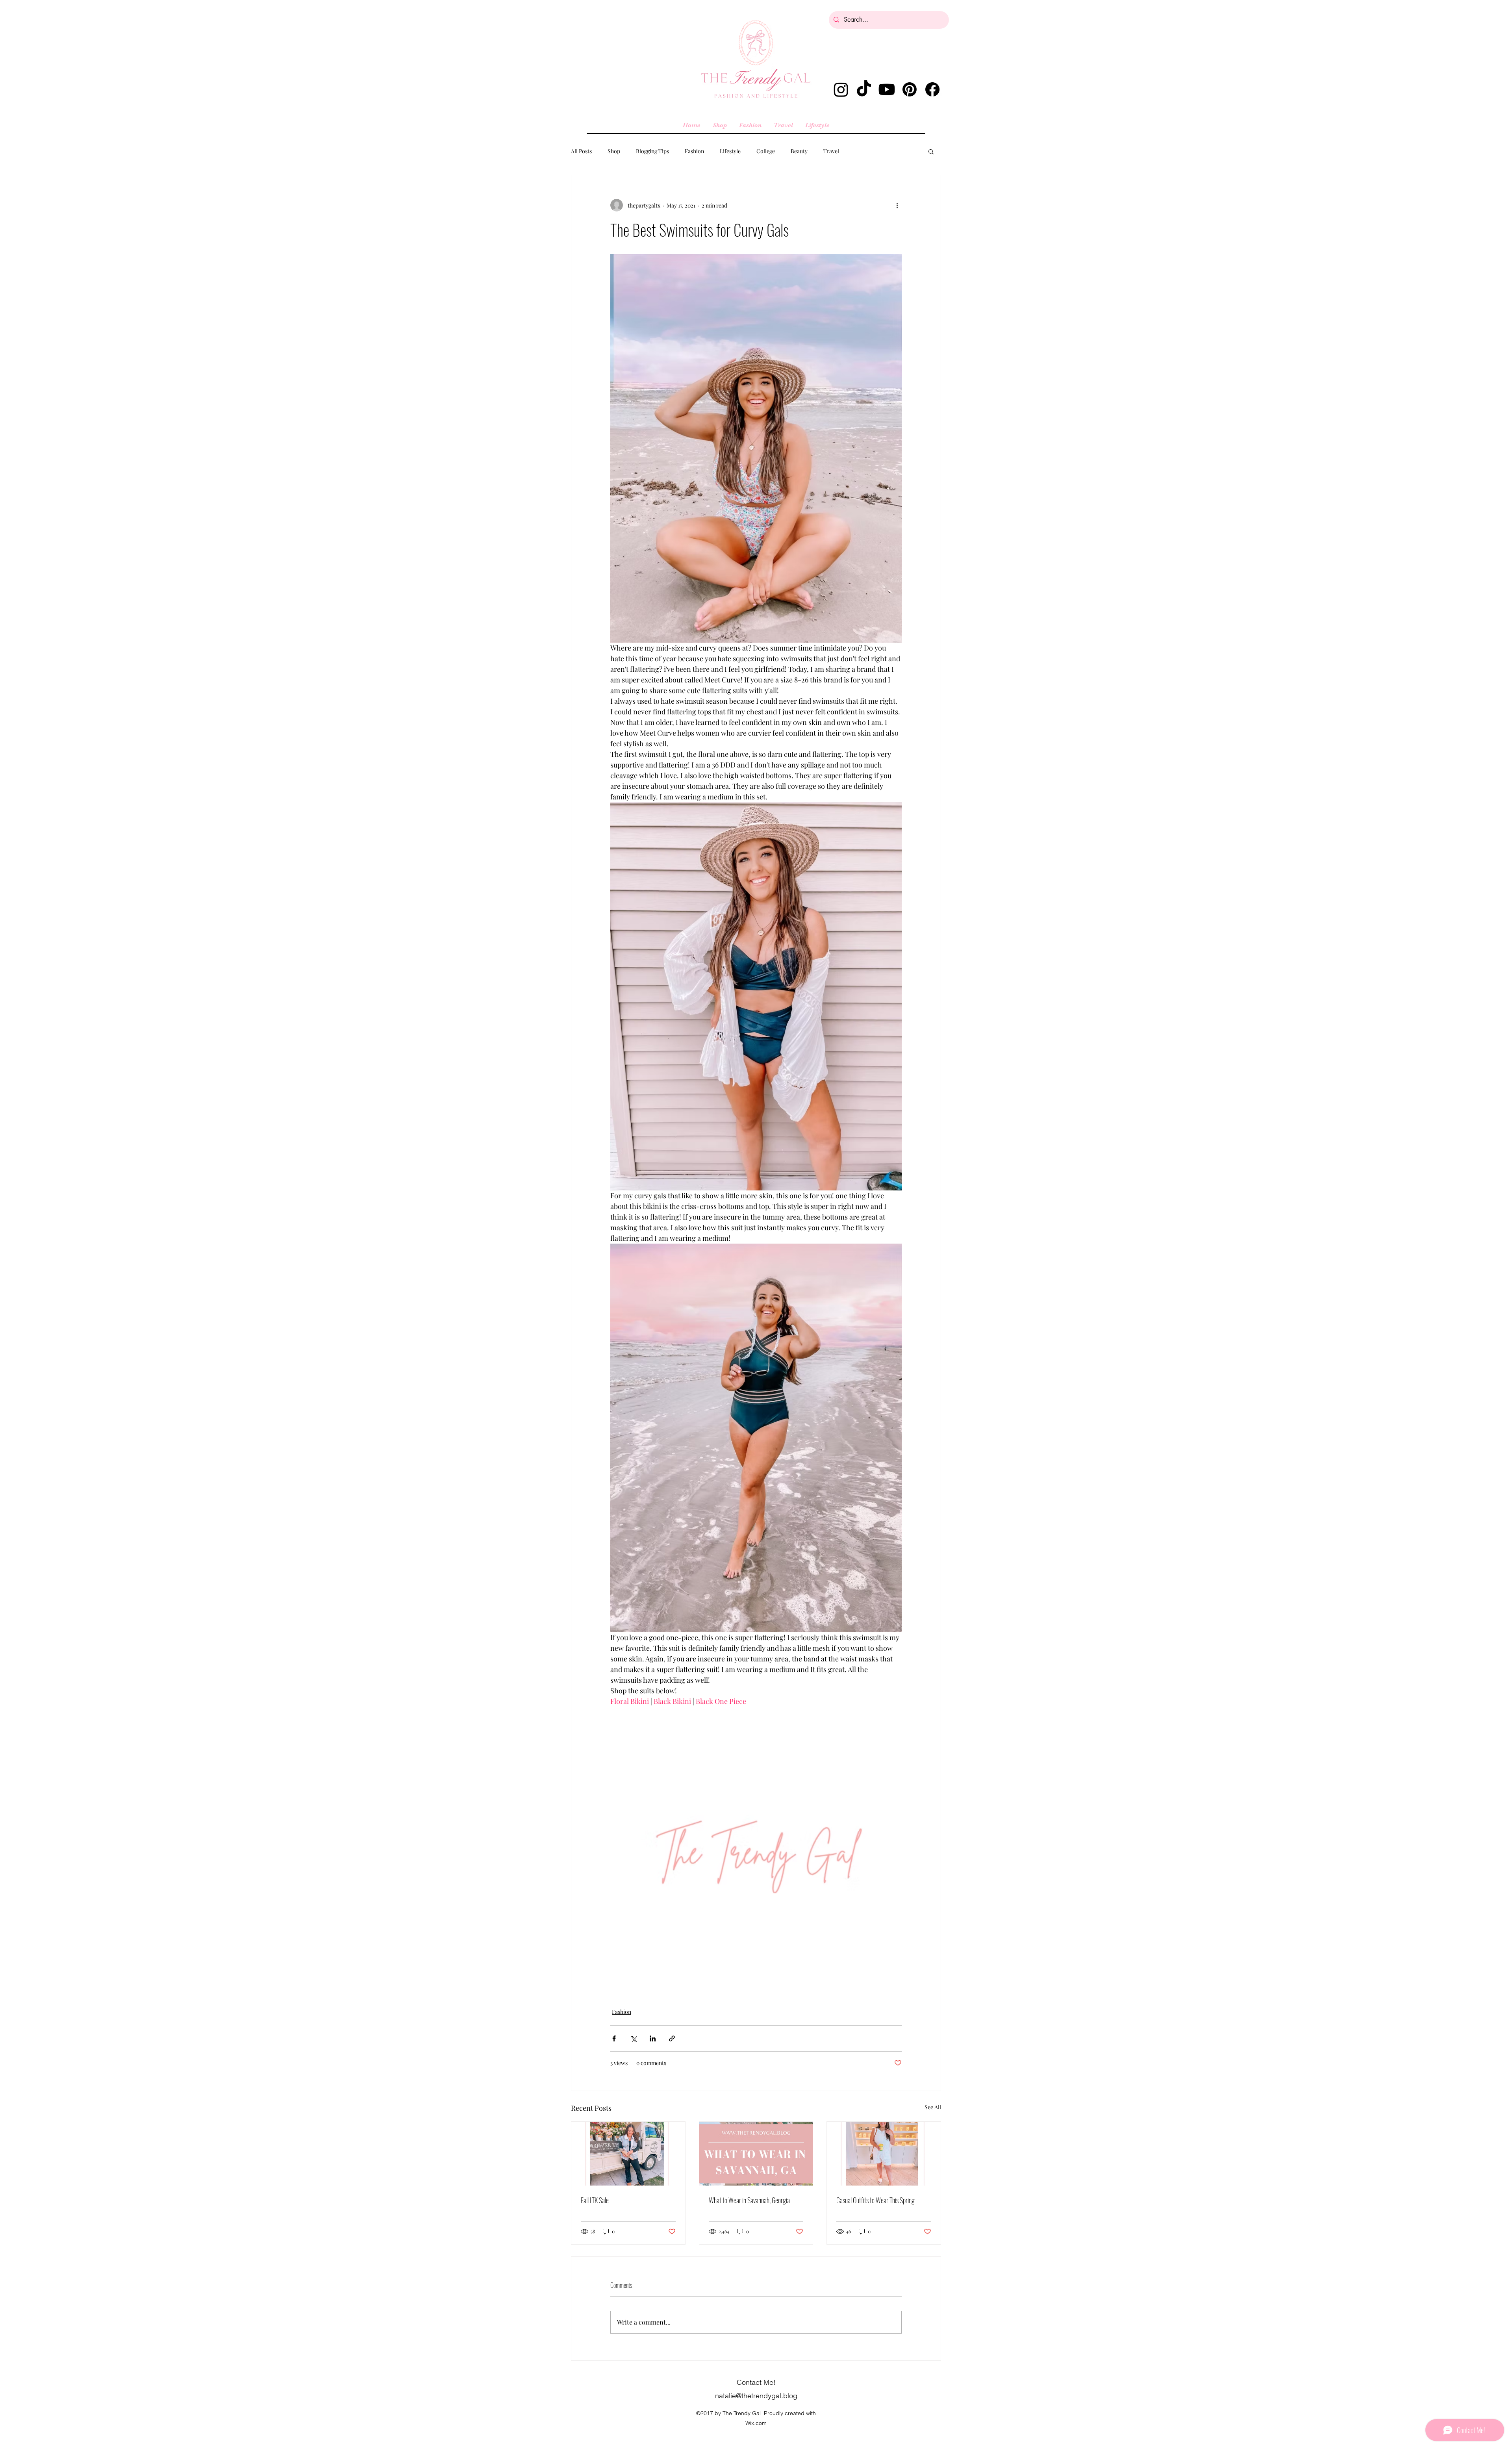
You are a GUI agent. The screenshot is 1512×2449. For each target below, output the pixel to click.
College (766, 151)
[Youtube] (887, 89)
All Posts (581, 151)
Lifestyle (730, 151)
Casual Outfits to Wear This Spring (876, 2200)
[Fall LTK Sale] (628, 2154)
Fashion (694, 151)
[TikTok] (864, 89)
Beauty (799, 151)
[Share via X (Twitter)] (633, 2038)
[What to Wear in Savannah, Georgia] (756, 2154)
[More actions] (897, 205)
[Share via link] (672, 2038)
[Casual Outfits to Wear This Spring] (884, 2154)
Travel (831, 151)
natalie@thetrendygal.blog (756, 2396)
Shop (614, 151)
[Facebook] (932, 89)
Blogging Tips (652, 151)
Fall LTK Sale (595, 2200)
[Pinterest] (910, 89)
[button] (931, 151)
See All (933, 2107)
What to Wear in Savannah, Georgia (749, 2200)
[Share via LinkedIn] (653, 2038)
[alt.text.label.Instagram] (841, 89)
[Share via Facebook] (614, 2038)
